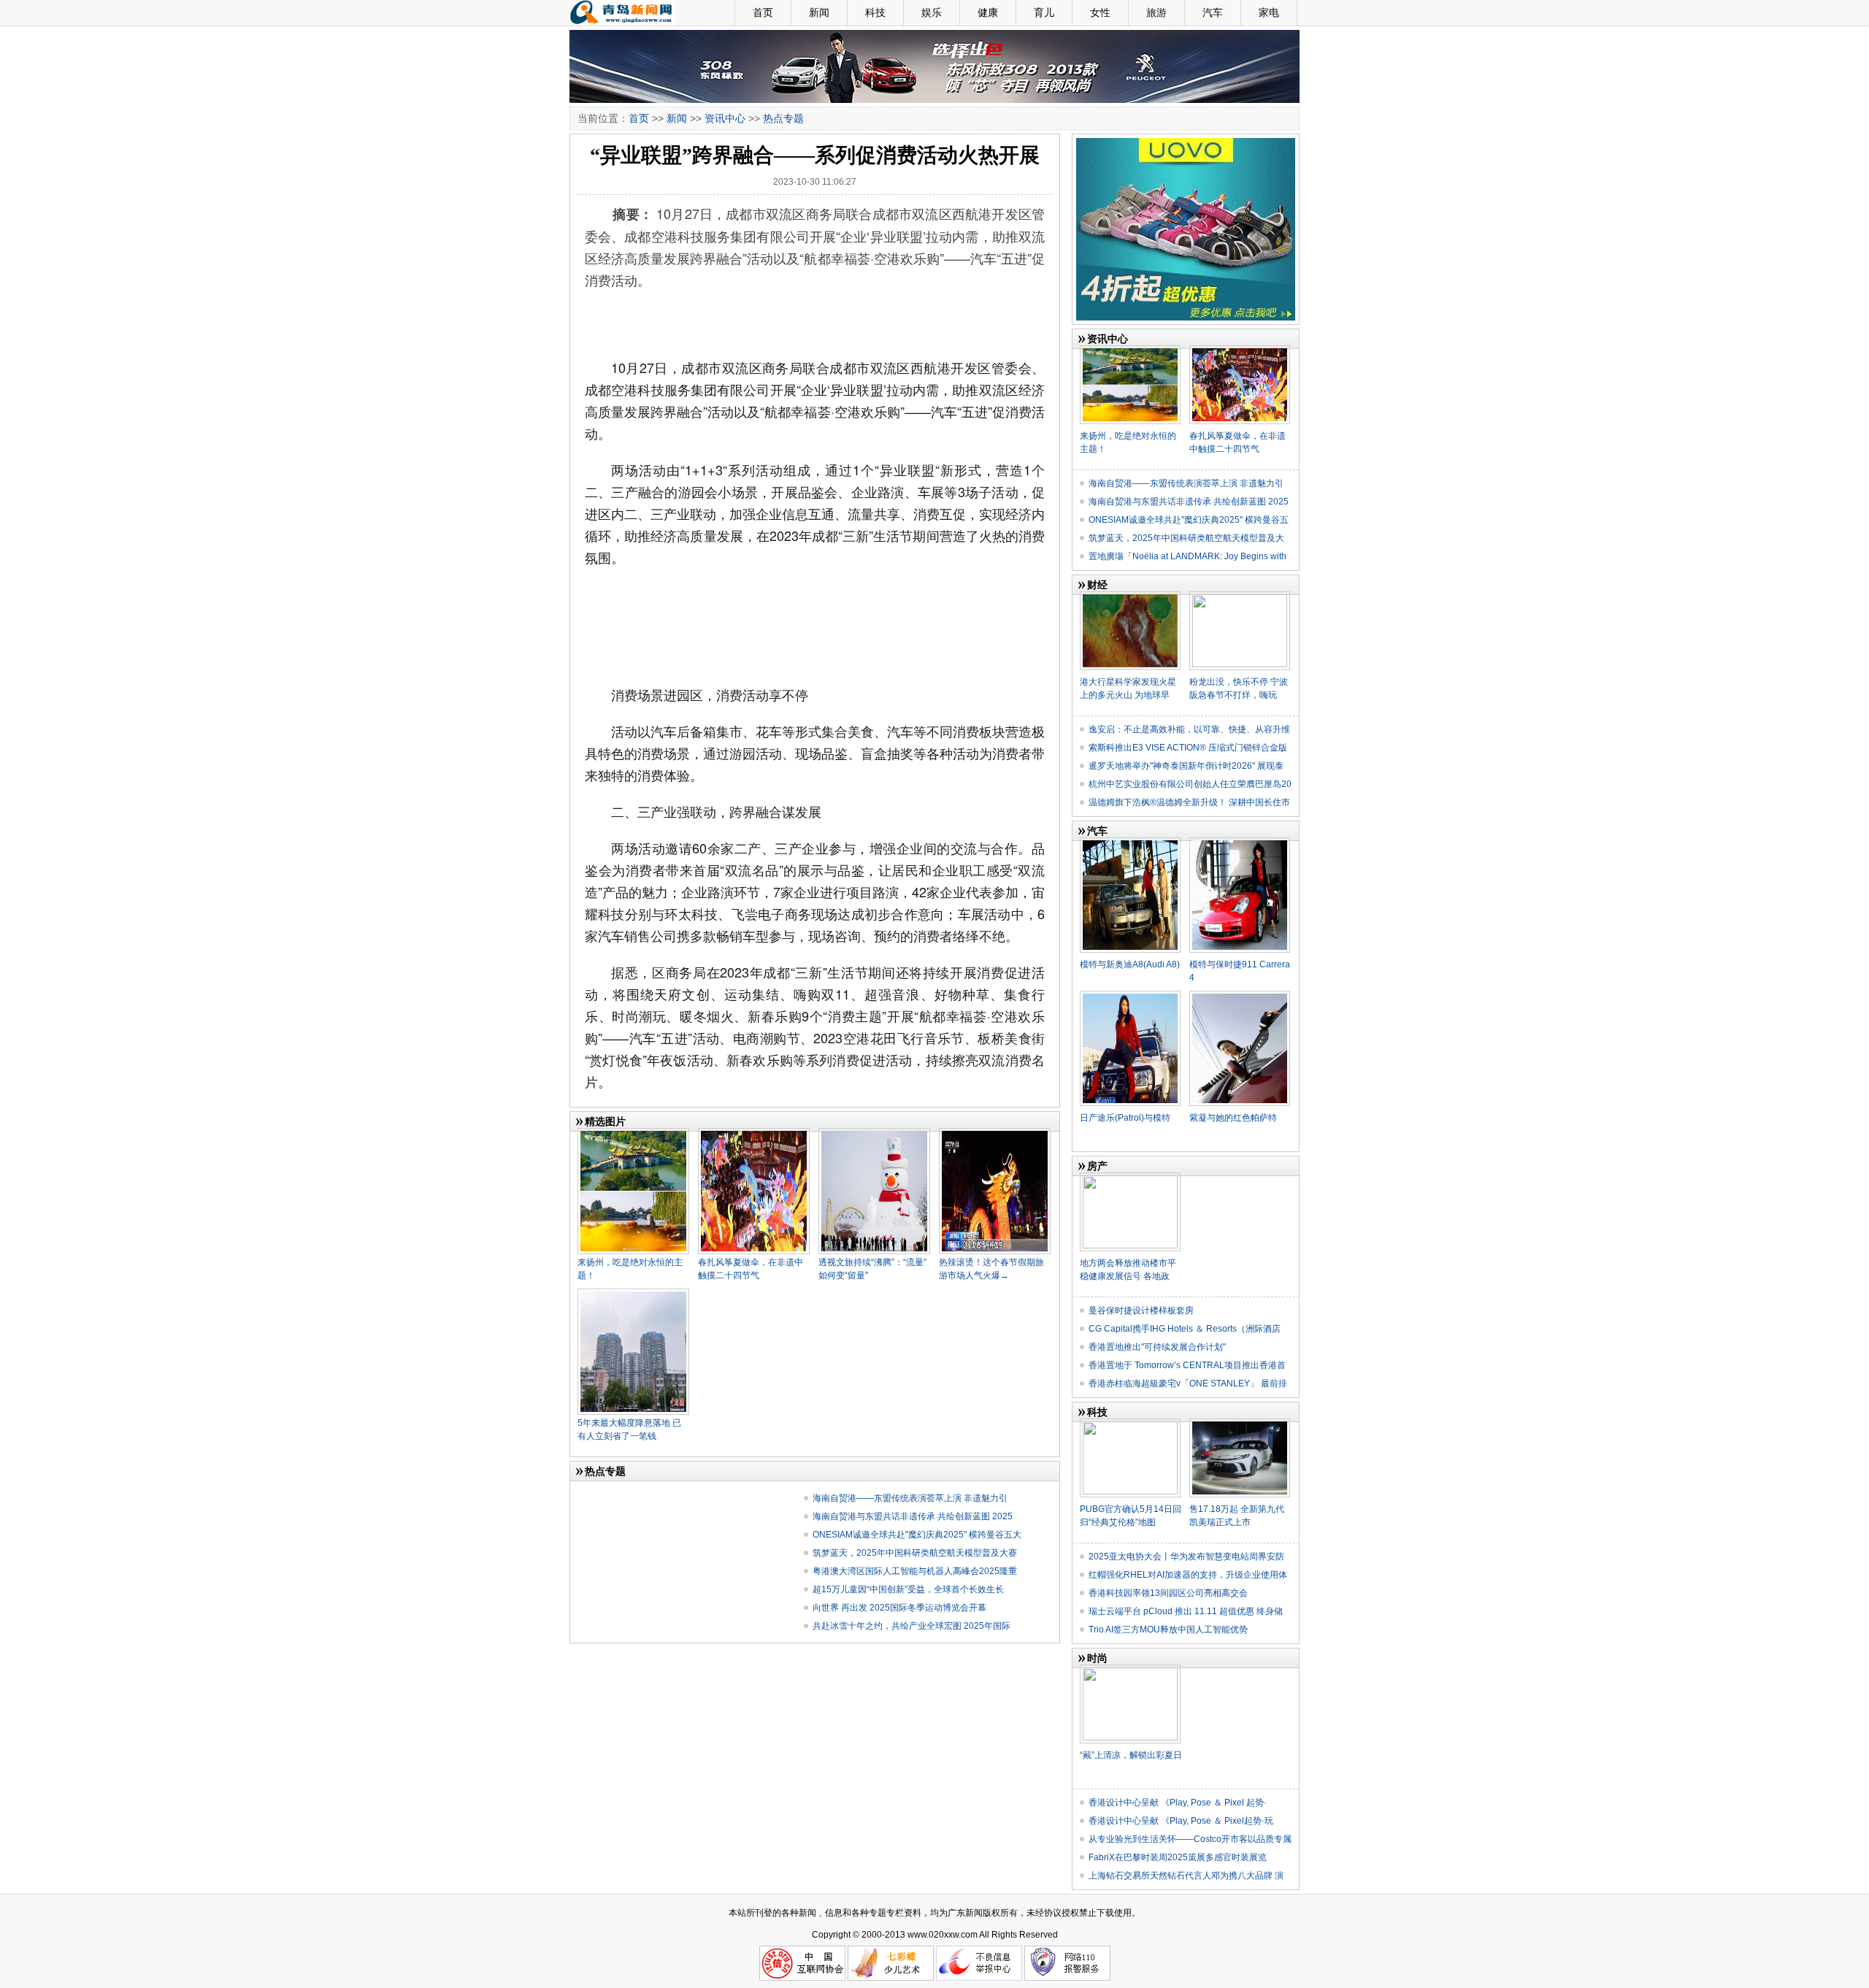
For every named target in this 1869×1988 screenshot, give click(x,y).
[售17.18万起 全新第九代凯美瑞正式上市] (1240, 1424)
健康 (988, 12)
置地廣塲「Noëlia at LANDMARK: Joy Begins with (1187, 556)
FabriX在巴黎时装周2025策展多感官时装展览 (1178, 1857)
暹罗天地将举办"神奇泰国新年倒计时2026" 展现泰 (1186, 766)
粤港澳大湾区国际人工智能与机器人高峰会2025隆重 (915, 1571)
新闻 (819, 12)
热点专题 (783, 118)
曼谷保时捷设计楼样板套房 (1141, 1310)
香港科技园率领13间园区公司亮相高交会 (1168, 1593)
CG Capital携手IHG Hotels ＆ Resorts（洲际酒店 (1185, 1329)
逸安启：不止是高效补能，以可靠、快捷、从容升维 (1189, 729)
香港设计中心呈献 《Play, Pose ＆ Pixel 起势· (1178, 1803)
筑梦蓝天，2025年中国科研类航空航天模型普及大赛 (915, 1553)
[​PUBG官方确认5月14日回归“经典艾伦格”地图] (1130, 1424)
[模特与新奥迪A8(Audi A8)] (1130, 843)
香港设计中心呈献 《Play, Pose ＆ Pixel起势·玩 (1181, 1821)
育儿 (1044, 12)
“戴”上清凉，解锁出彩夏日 (1131, 1755)
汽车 (1213, 12)
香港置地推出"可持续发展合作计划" (1157, 1347)
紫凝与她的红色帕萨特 (1233, 1118)
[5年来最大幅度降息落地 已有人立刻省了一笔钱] (633, 1294)
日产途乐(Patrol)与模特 (1125, 1118)
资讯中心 (725, 118)
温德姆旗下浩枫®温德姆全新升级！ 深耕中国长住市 (1189, 802)
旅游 (1156, 12)
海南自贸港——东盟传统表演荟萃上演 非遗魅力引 (910, 1498)
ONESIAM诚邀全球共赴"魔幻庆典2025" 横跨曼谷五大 (917, 1535)
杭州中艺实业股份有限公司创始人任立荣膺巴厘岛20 (1190, 784)
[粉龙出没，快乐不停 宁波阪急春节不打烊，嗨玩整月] (1240, 597)
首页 (763, 12)
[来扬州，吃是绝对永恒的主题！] (633, 1134)
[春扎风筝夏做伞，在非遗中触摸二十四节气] (754, 1134)
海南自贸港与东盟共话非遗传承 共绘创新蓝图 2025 (913, 1516)
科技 (875, 12)
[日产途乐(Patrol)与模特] (1130, 997)
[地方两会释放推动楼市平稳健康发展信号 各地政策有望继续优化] (1130, 1178)
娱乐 (932, 12)
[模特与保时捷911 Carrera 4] (1240, 843)
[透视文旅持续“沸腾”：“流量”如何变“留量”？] (874, 1134)
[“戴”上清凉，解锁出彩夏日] (1130, 1670)
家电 (1269, 12)
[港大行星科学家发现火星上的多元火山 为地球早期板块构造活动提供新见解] (1130, 597)
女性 (1100, 12)
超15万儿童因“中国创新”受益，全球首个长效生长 (908, 1589)
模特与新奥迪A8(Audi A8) (1130, 964)
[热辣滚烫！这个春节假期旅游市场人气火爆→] (995, 1134)
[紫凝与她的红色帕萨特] (1240, 997)
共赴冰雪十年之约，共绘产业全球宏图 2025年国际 (912, 1626)
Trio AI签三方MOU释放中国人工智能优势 (1168, 1630)
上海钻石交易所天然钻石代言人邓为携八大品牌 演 (1186, 1876)
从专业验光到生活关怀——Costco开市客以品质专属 (1190, 1839)
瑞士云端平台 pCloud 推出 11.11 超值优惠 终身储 (1186, 1611)
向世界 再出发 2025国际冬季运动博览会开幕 (899, 1608)
